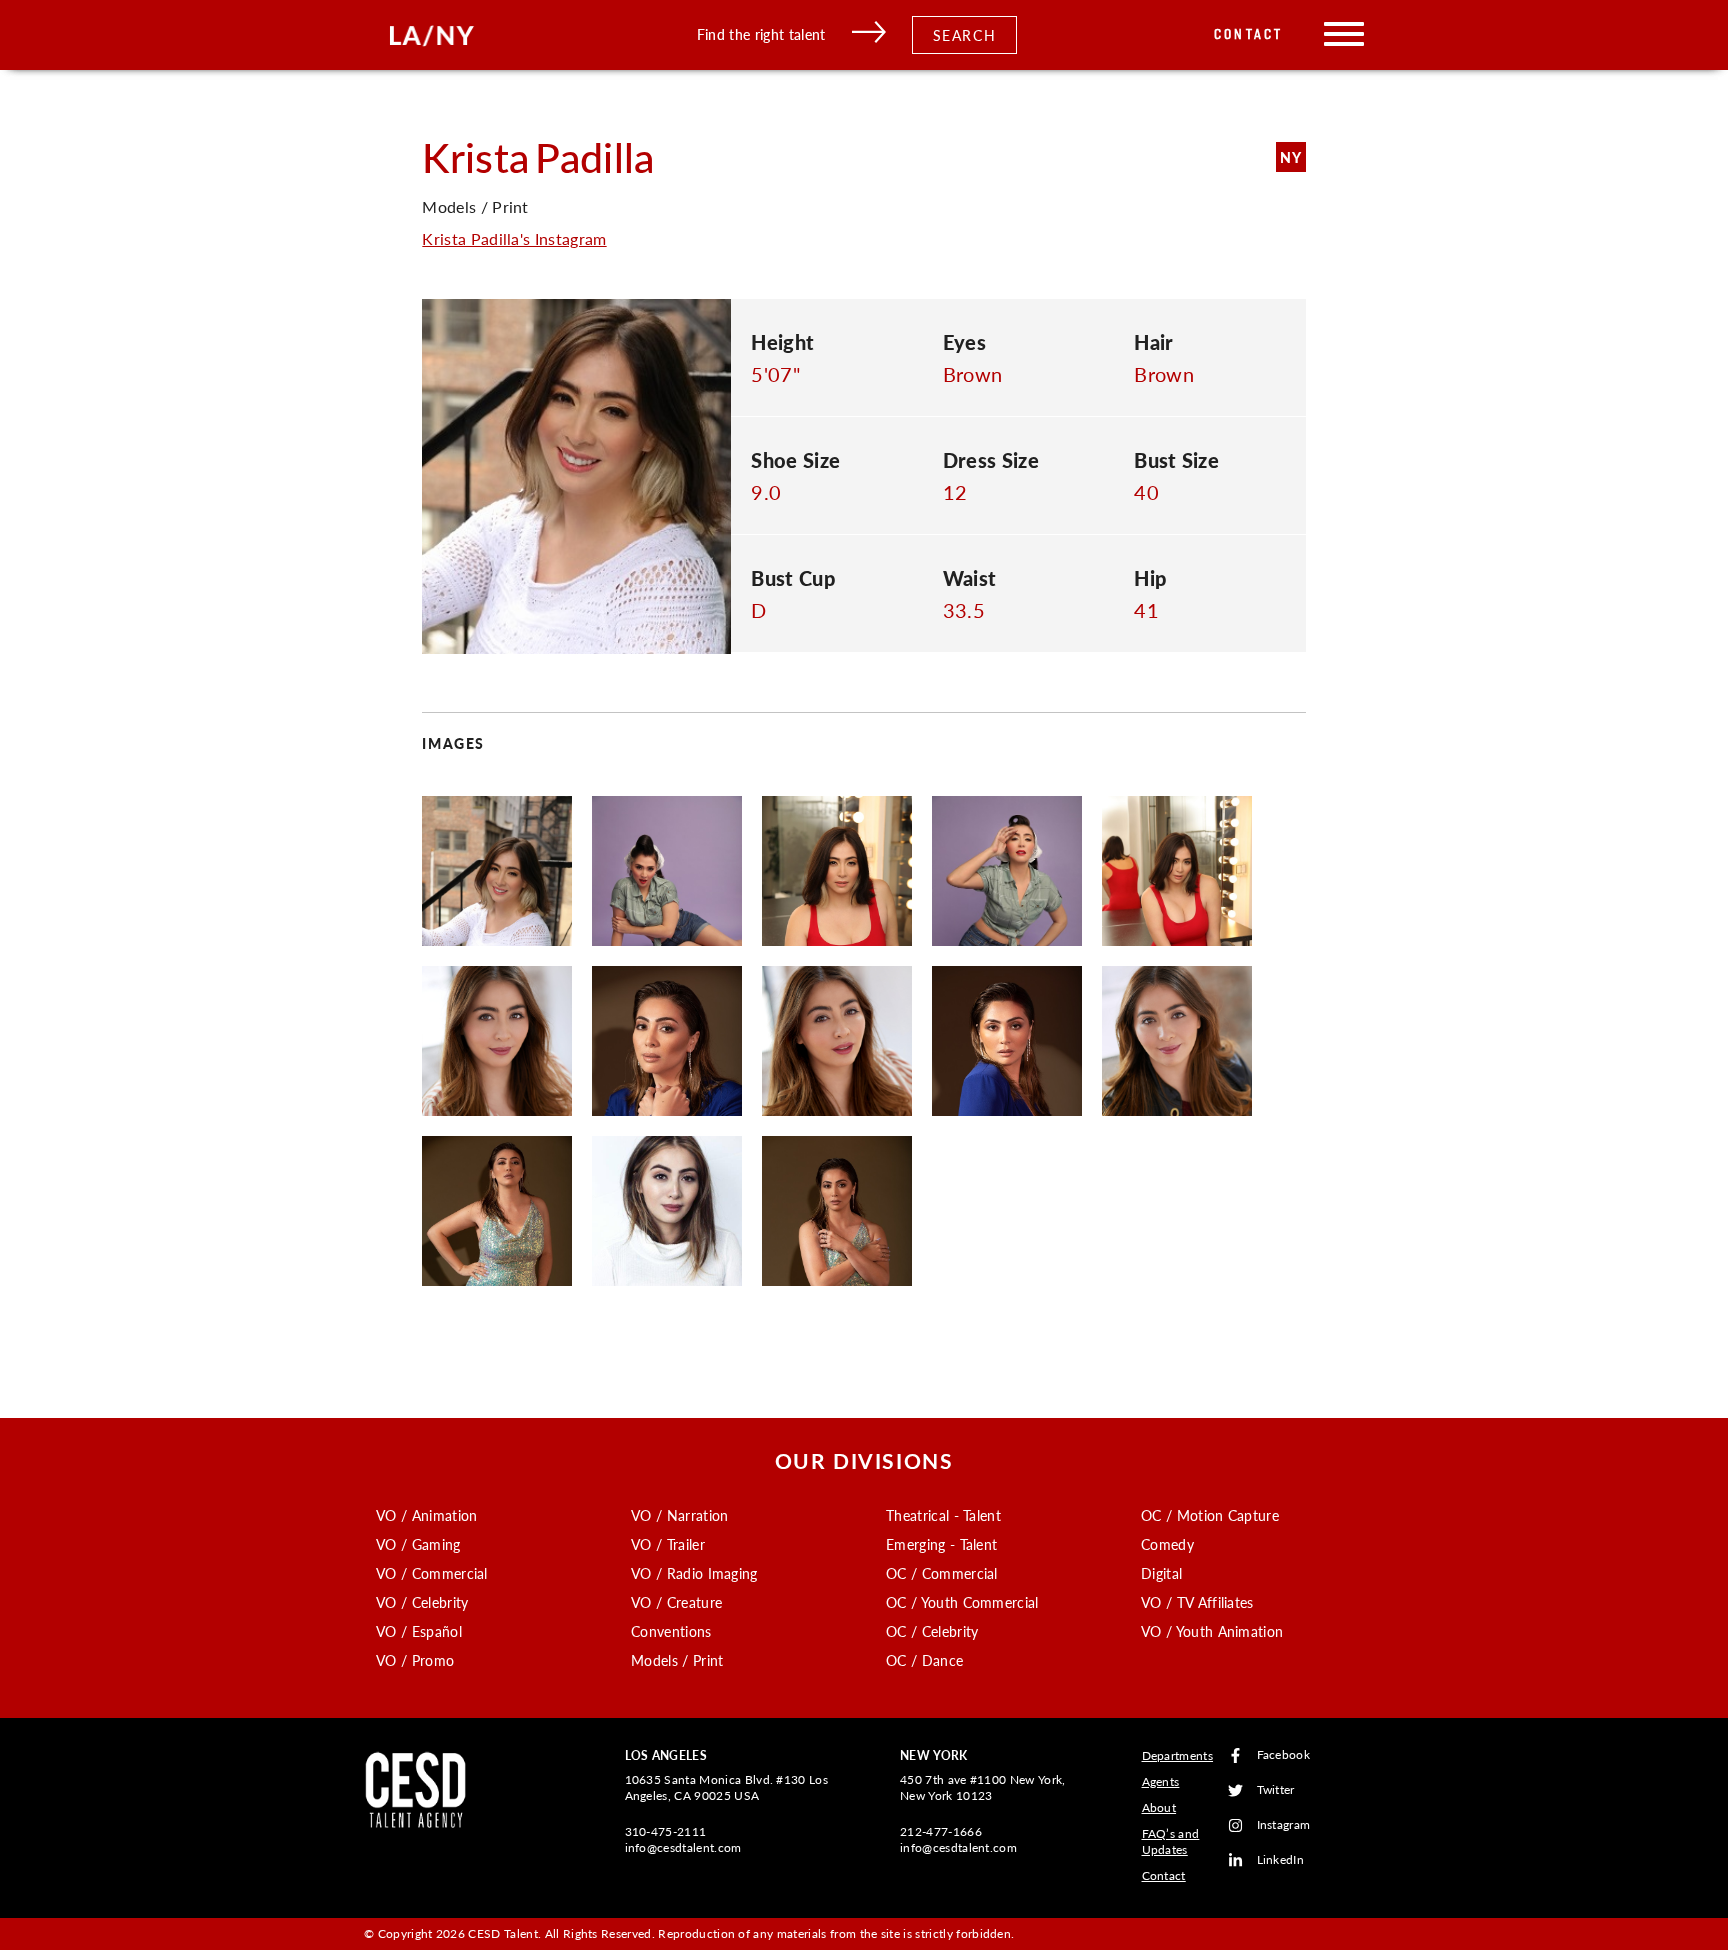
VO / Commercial (432, 1573)
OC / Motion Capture (1210, 1515)
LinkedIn (1281, 1860)
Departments (1178, 1755)
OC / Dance (924, 1660)
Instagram (1284, 1825)
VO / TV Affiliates (1197, 1602)
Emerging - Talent (941, 1544)
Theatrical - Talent (943, 1515)
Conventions (671, 1631)
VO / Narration (679, 1515)
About (1159, 1807)
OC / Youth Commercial (962, 1602)
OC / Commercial (942, 1573)
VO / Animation (426, 1515)
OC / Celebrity (932, 1631)
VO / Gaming (418, 1544)
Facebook (1284, 1755)
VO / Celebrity (422, 1602)
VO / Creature (676, 1602)
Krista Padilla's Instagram (514, 238)
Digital (1161, 1573)
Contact (1248, 34)
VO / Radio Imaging (694, 1573)
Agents (1161, 1781)
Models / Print (677, 1660)
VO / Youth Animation (1212, 1631)
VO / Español (419, 1631)
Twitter (1276, 1790)
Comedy (1167, 1544)
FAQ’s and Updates (1171, 1841)
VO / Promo (415, 1660)
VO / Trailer (668, 1544)
